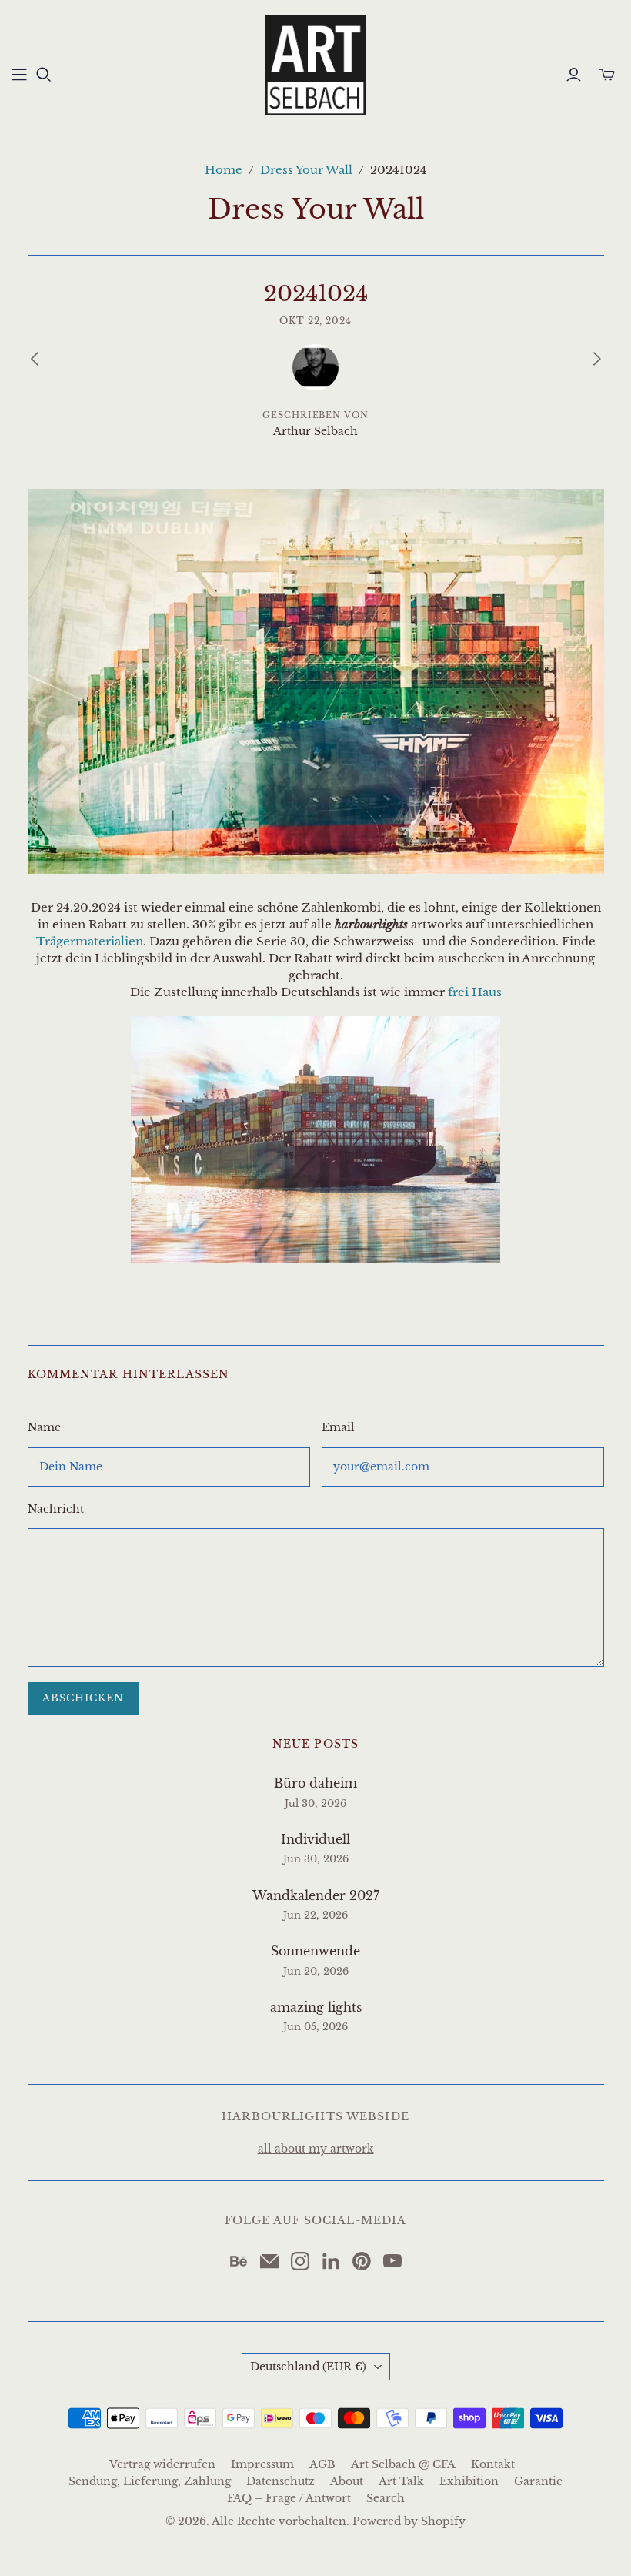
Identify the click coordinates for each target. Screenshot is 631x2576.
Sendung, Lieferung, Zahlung (150, 2481)
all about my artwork (316, 2149)
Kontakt (493, 2464)
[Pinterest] (362, 2261)
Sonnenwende (315, 1951)
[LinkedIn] (331, 2261)
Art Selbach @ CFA (403, 2464)
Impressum (262, 2464)
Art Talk (401, 2481)
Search (386, 2498)
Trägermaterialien (90, 941)
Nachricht (56, 1509)
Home (224, 170)
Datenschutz (280, 2481)
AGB (322, 2464)
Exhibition (469, 2481)
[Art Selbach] (315, 65)
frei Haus (475, 992)
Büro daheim (315, 1783)
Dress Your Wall (306, 170)
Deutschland (308, 2367)
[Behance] (239, 2261)
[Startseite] (19, 75)
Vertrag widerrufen (162, 2464)
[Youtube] (392, 2261)
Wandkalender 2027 (316, 1895)
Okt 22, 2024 (316, 321)
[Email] (269, 2261)
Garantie (538, 2481)
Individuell (315, 1839)
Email (338, 1427)
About (347, 2481)
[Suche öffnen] (44, 75)
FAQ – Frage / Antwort (289, 2498)
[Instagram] (300, 2261)
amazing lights (316, 2007)
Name (44, 1427)
